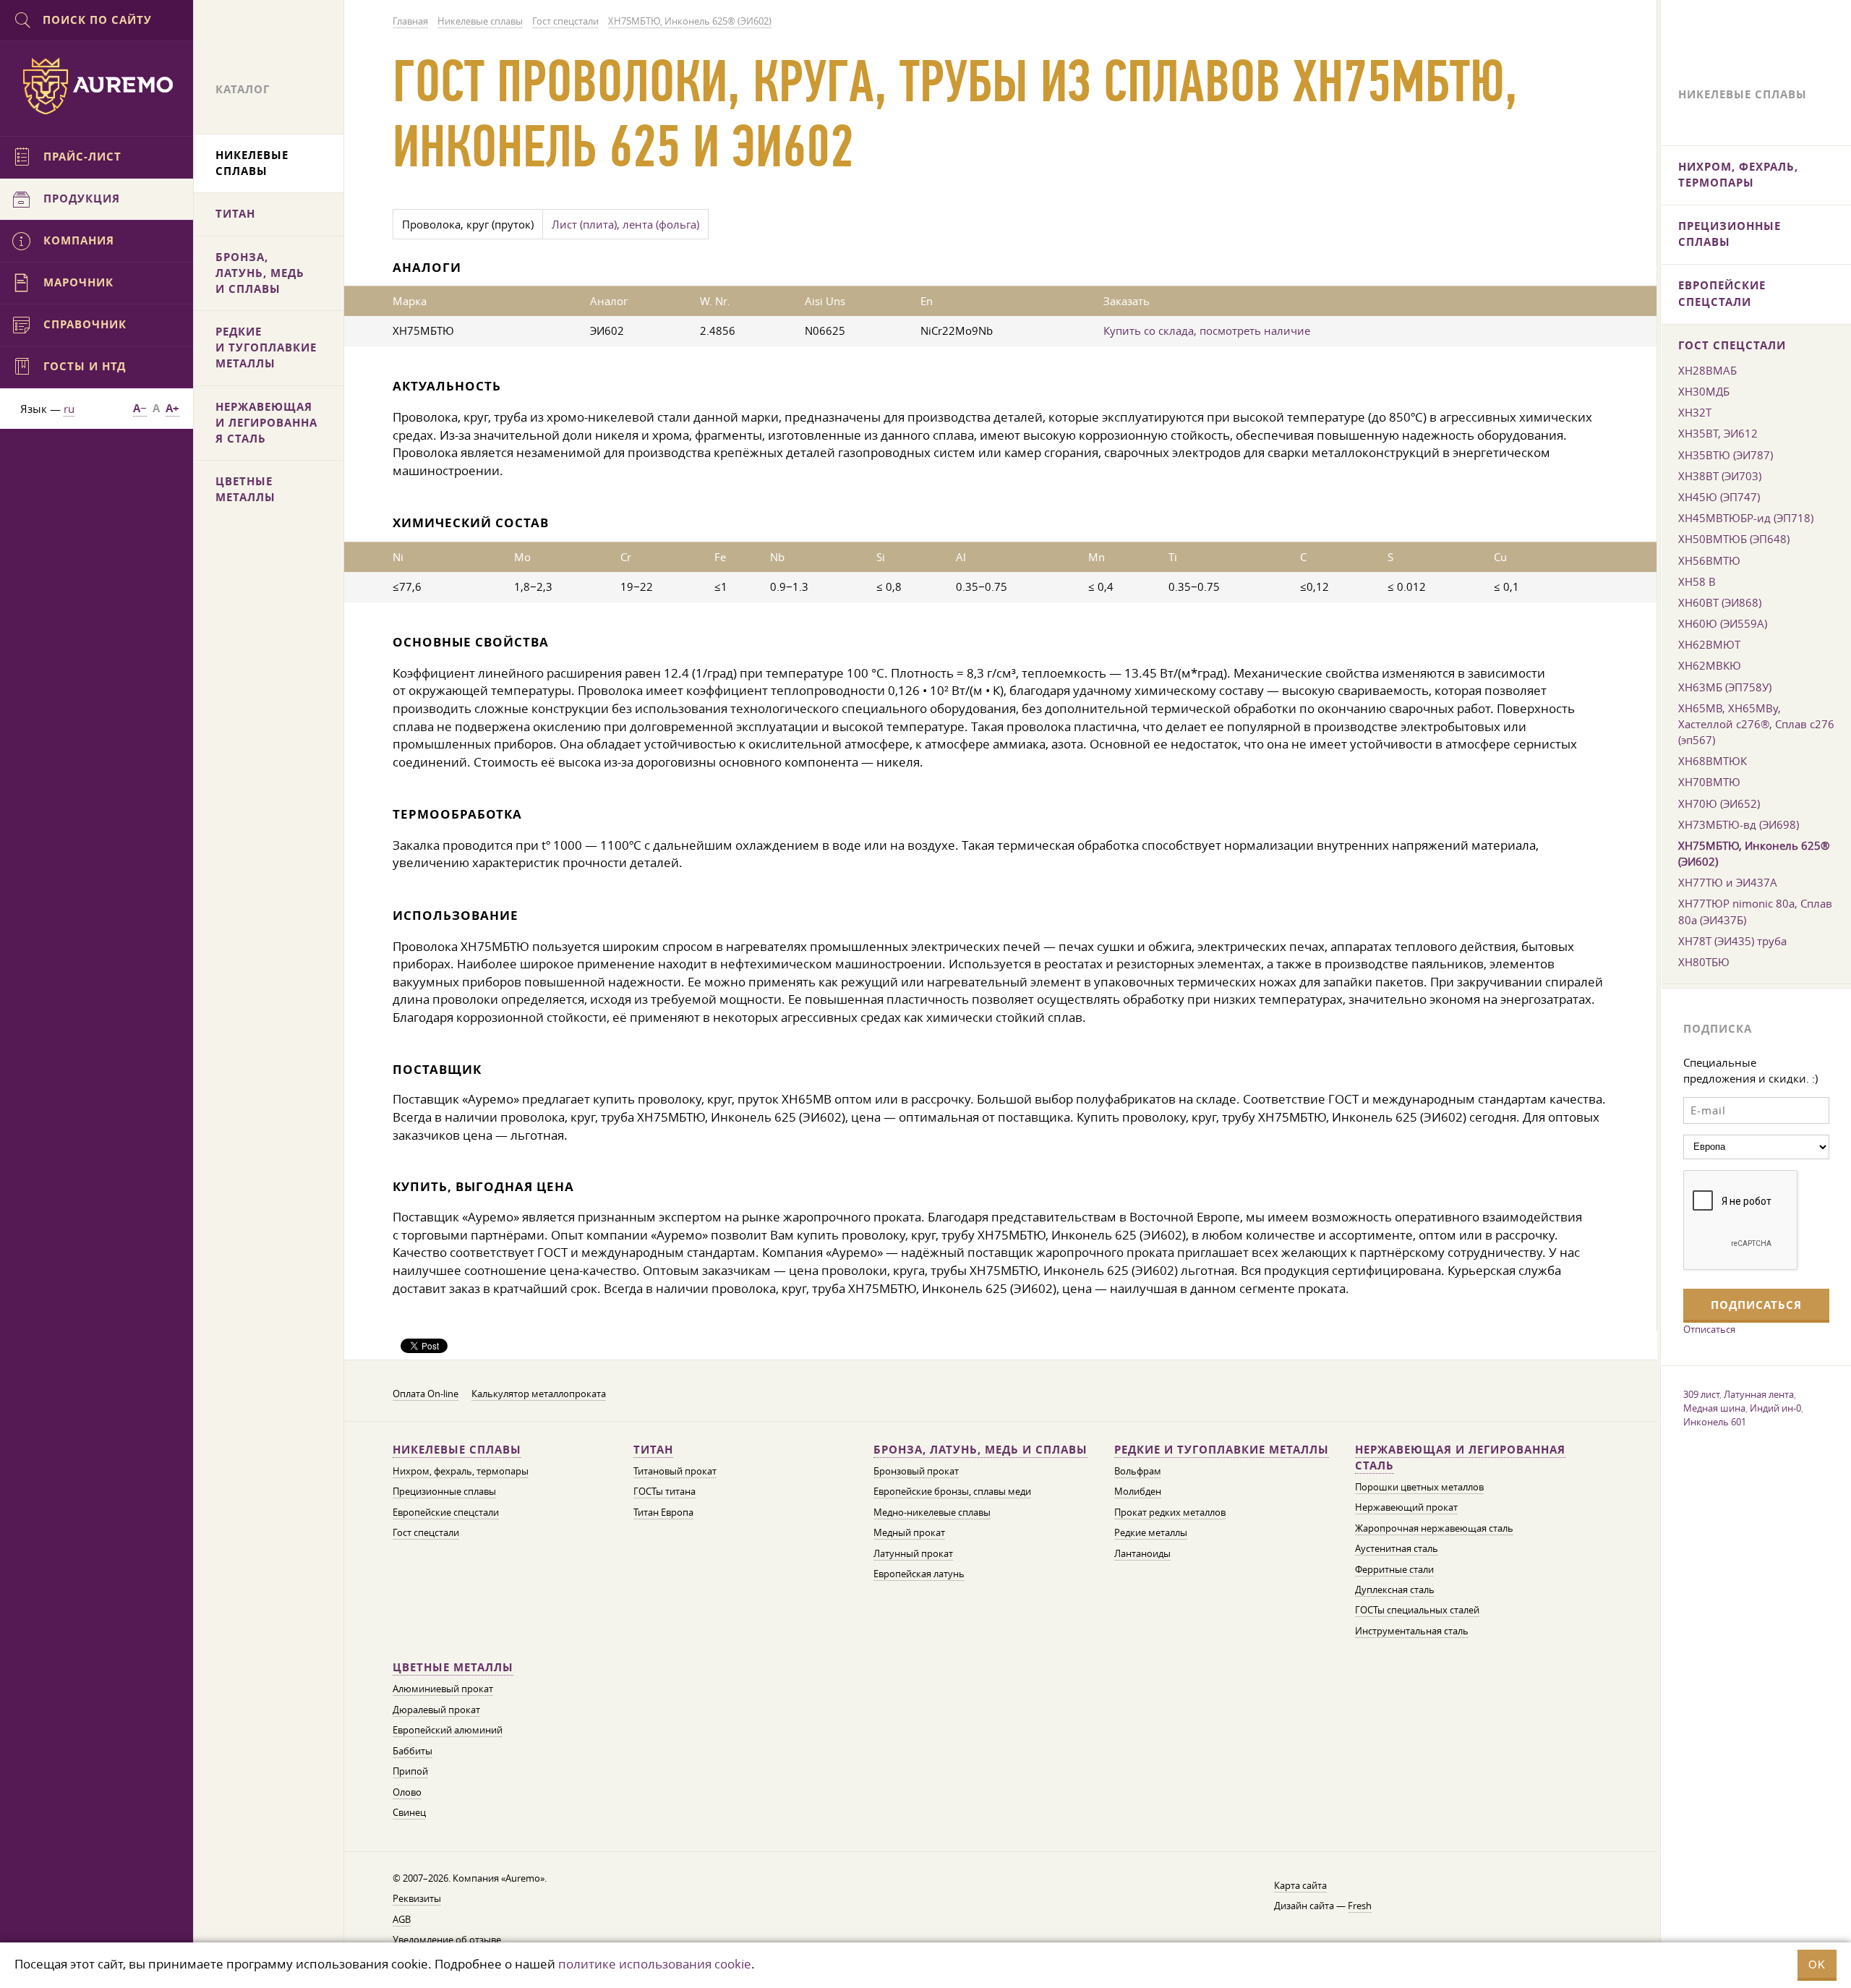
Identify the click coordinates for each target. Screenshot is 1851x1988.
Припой (410, 1771)
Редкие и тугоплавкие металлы (1222, 1450)
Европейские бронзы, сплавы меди (952, 1492)
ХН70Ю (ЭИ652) (1719, 803)
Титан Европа (663, 1513)
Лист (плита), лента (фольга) (625, 224)
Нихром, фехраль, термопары (461, 1471)
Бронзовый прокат (916, 1471)
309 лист (1701, 1394)
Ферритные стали (1394, 1570)
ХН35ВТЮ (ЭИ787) (1726, 455)
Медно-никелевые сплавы (932, 1513)
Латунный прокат (913, 1554)
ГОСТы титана (664, 1492)
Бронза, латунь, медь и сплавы (980, 1450)
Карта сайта (1300, 1886)
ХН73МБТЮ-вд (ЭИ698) (1739, 824)
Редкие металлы (1151, 1533)
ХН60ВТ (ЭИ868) (1720, 602)
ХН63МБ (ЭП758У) (1725, 687)
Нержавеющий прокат (1406, 1507)
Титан (653, 1450)
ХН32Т (1695, 412)
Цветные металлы (453, 1667)
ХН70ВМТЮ (1709, 782)
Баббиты (412, 1751)
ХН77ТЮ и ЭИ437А (1728, 882)
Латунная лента (1759, 1394)
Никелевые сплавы (457, 1450)
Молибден (1138, 1492)
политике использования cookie (655, 1964)
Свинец (409, 1813)
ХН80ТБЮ (1704, 962)
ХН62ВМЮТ (1709, 644)
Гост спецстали (426, 1533)
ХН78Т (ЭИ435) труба (1732, 941)
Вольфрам (1138, 1471)
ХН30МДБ (1704, 391)
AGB (402, 1920)
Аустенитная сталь (1397, 1549)
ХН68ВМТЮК (1713, 761)
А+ (172, 408)
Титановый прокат (675, 1471)
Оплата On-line (426, 1394)
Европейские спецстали (446, 1513)
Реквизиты (417, 1899)
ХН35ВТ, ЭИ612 (1718, 433)
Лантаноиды (1142, 1554)
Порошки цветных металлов (1419, 1487)
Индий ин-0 (1775, 1408)
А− (140, 408)
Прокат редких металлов (1170, 1513)
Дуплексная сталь (1395, 1590)
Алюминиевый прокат (443, 1689)
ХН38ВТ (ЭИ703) (1720, 476)
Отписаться (1709, 1329)
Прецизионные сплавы (444, 1492)
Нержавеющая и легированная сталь (1460, 1458)
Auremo (97, 86)
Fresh (1360, 1906)
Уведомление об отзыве (447, 1940)
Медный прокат (909, 1533)
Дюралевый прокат (436, 1710)
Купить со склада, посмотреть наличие (1207, 330)
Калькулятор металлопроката (539, 1394)
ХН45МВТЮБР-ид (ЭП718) (1746, 518)
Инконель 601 (1715, 1422)
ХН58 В (1697, 581)
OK (1817, 1964)
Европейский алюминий (448, 1730)
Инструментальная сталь (1412, 1631)
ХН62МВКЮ (1710, 665)
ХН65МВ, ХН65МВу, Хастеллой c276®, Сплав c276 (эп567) (1756, 724)
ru (69, 409)
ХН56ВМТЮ (1709, 560)
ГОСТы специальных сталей (1417, 1610)
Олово (407, 1792)
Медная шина (1714, 1408)
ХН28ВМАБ (1707, 370)
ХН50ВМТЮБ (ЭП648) (1734, 539)
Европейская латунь (919, 1574)
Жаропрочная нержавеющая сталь (1434, 1528)
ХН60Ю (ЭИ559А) (1723, 623)
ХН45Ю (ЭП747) (1719, 497)
